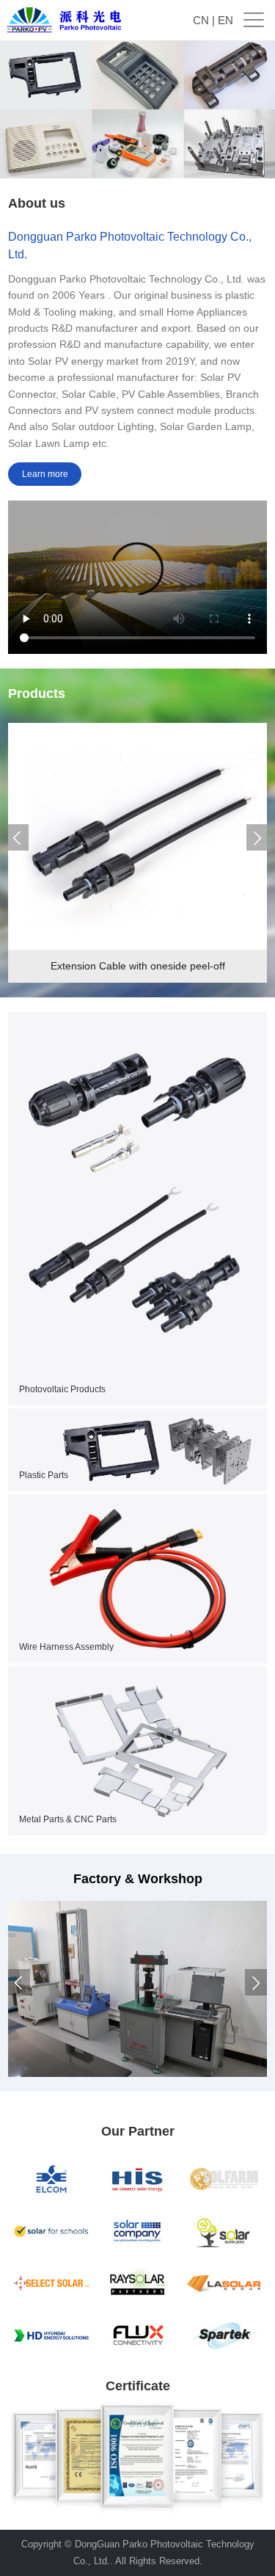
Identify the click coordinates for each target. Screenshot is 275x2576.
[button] (18, 837)
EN (225, 20)
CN (201, 20)
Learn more (45, 474)
